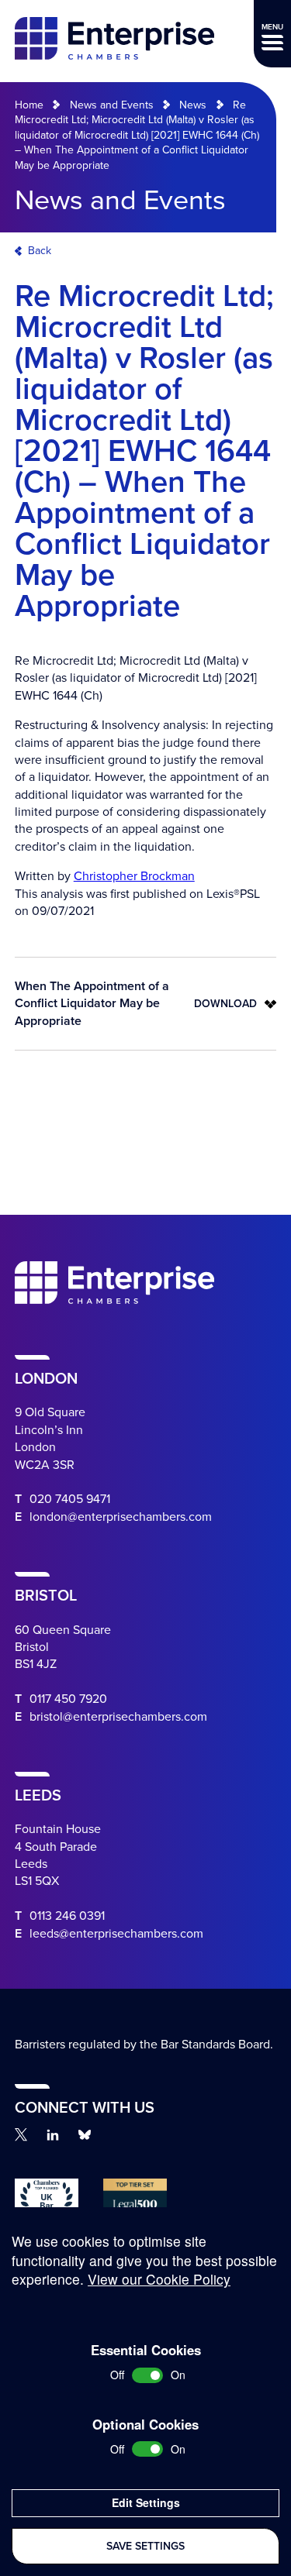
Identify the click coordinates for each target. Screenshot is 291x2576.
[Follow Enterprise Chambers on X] (21, 2134)
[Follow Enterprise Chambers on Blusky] (85, 2135)
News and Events (112, 105)
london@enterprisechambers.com (121, 1517)
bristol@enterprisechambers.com (118, 1717)
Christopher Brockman (134, 876)
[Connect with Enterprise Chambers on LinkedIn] (53, 2135)
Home (29, 105)
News (193, 105)
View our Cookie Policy (159, 2279)
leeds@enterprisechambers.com (116, 1934)
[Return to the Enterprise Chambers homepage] (114, 41)
